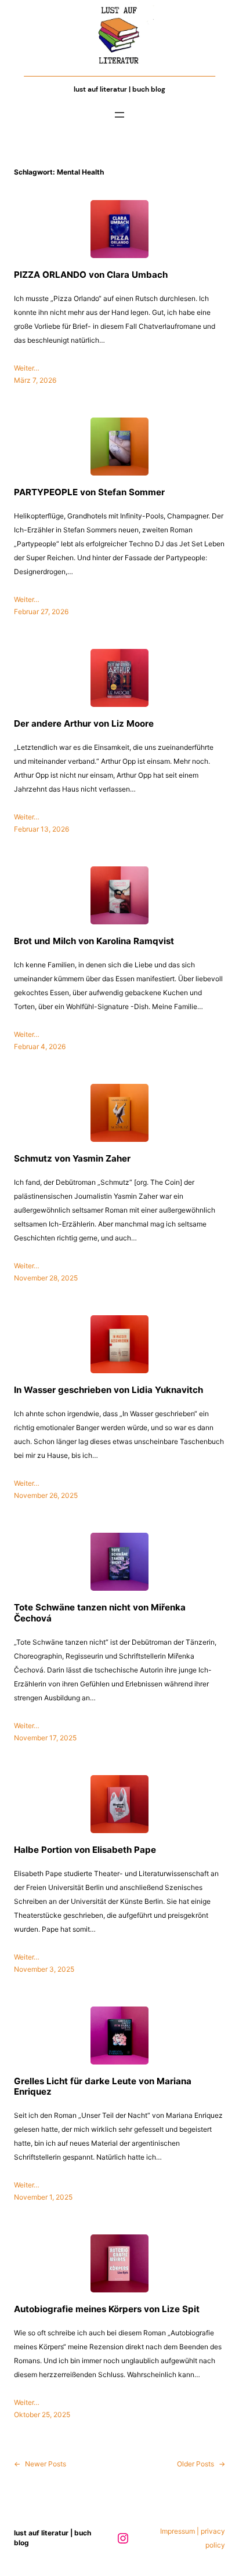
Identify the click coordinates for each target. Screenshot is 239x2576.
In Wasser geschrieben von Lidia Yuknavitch (108, 1390)
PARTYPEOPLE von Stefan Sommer (89, 492)
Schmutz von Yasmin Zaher (72, 1159)
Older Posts (201, 2464)
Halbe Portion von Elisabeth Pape (85, 1850)
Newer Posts (40, 2464)
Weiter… (27, 368)
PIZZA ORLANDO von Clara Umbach (91, 275)
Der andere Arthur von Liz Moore (84, 724)
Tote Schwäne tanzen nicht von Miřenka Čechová (100, 1613)
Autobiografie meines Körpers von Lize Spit (107, 2309)
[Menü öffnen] (119, 115)
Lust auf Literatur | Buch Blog (119, 89)
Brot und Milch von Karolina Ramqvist (94, 941)
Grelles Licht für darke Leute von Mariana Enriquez (103, 2087)
